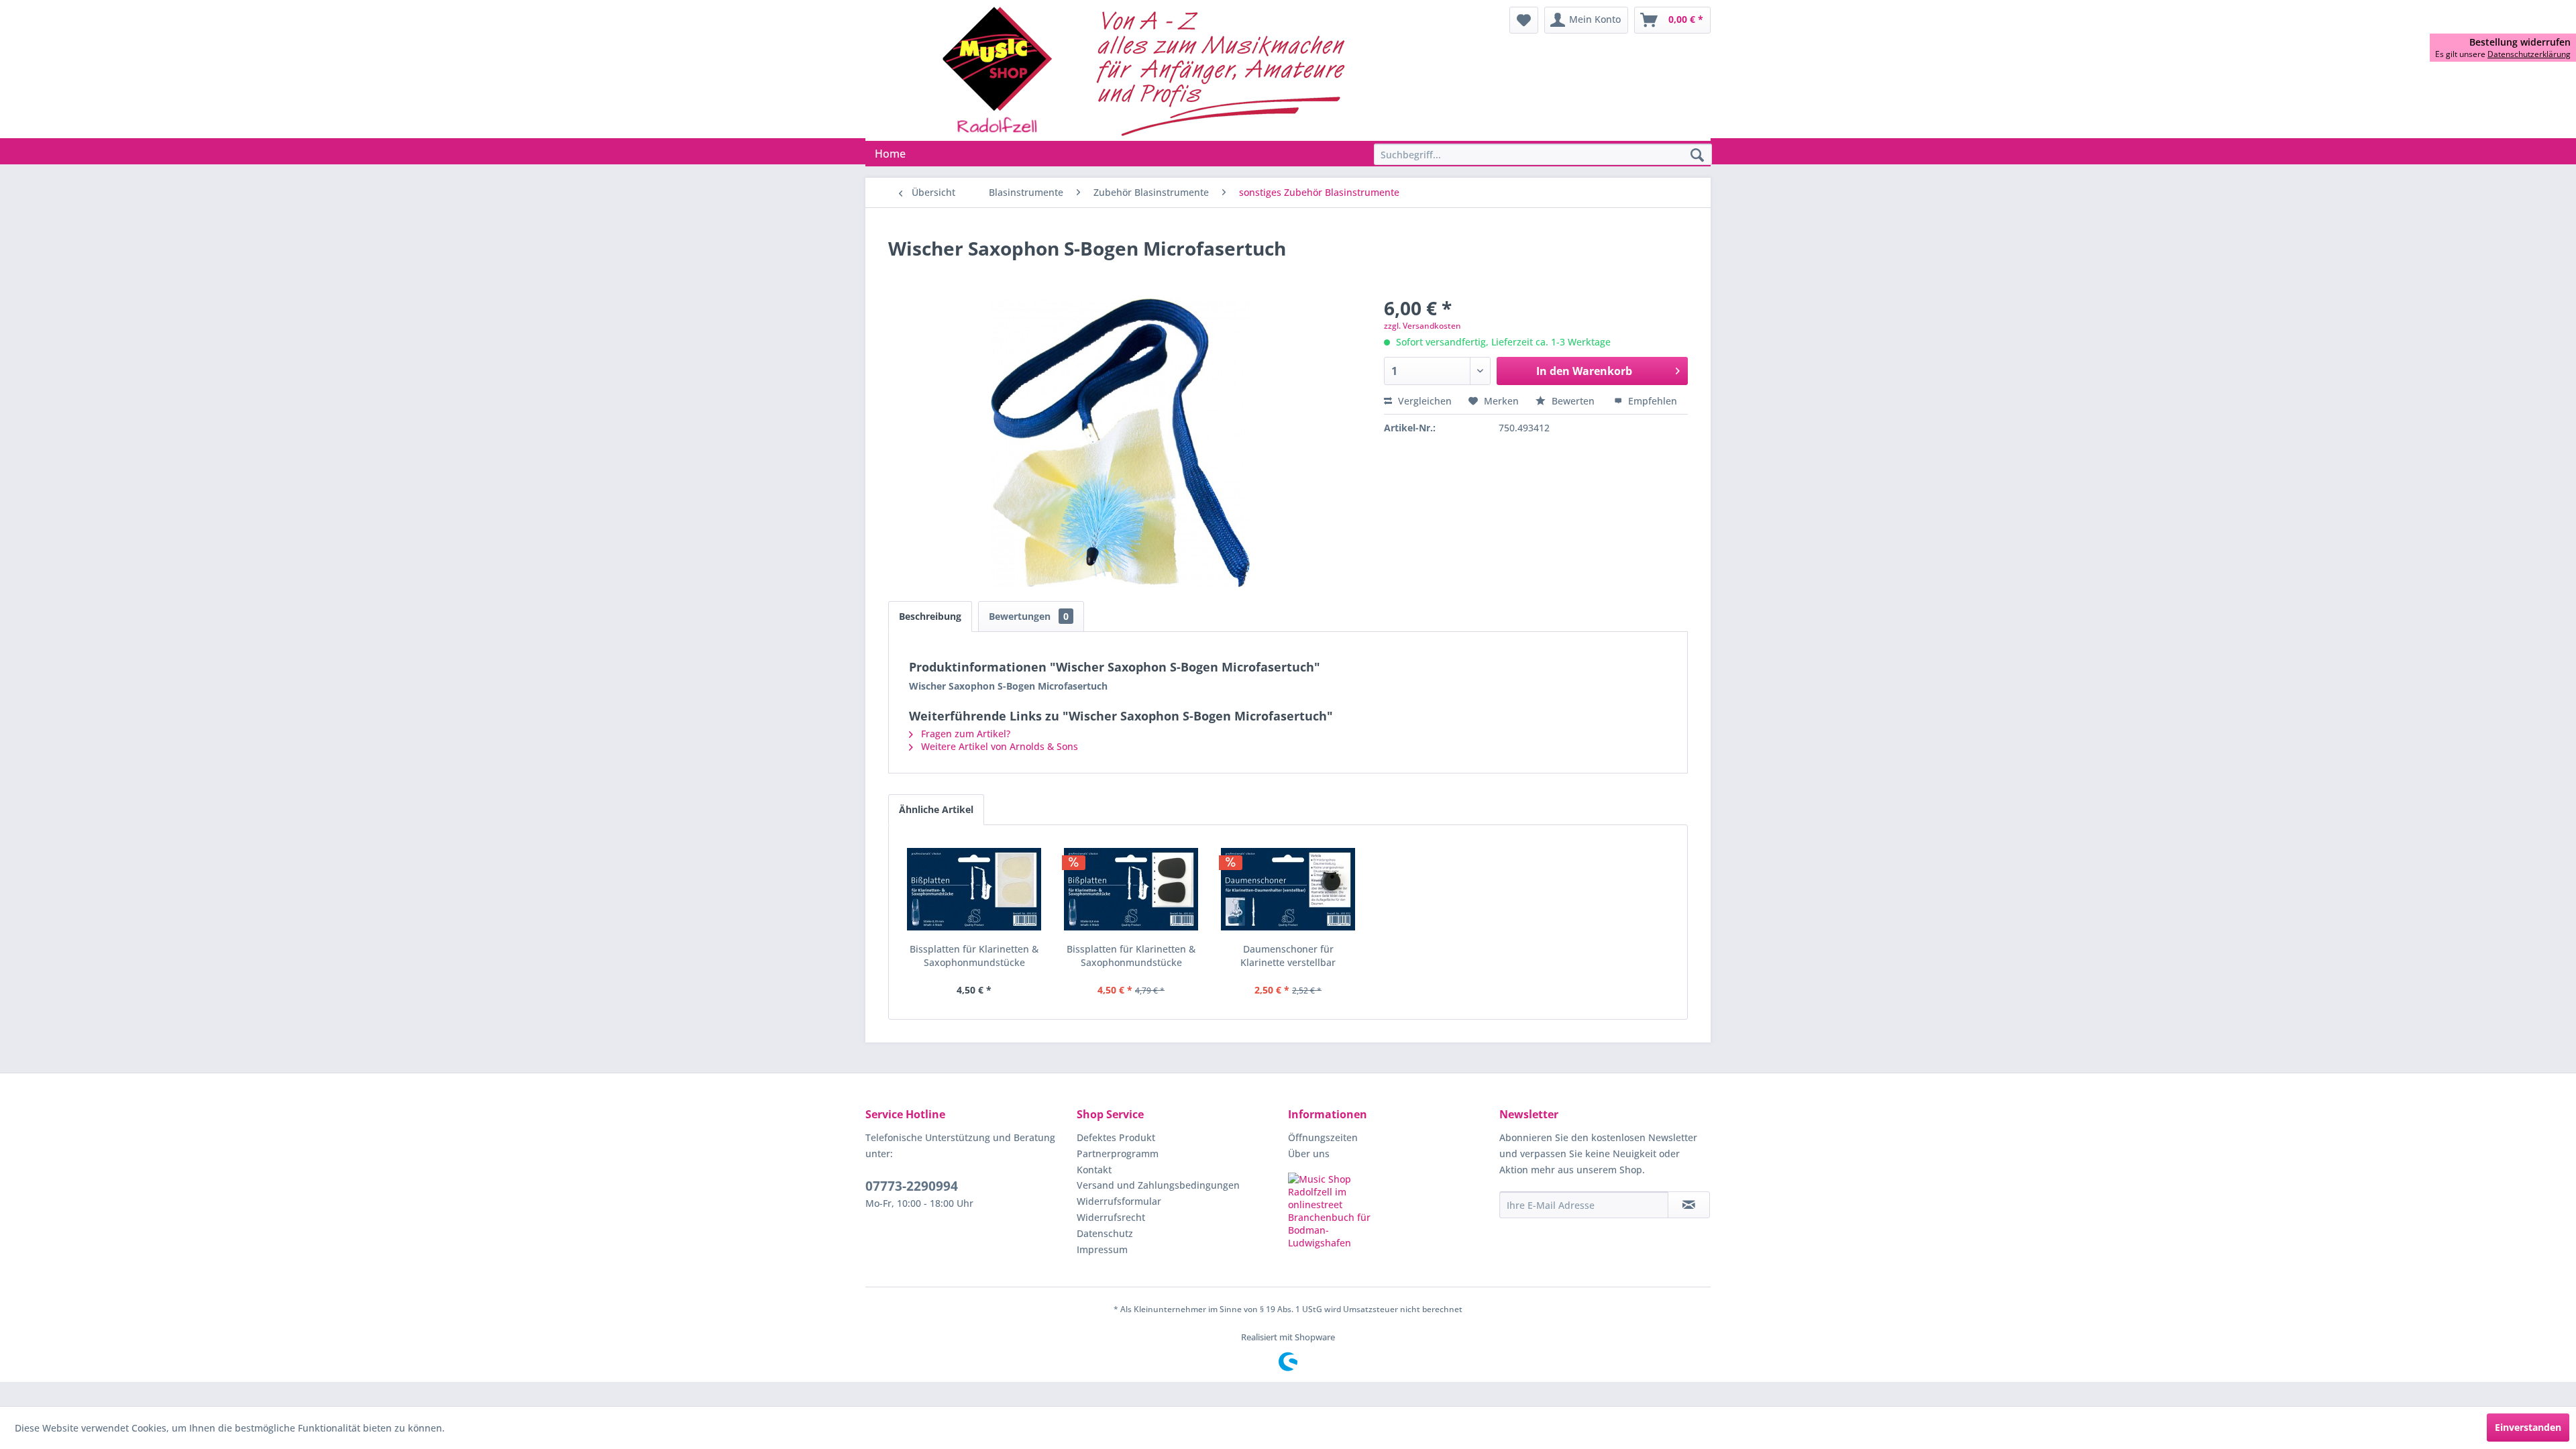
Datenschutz (1105, 1233)
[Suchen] (1697, 156)
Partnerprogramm (1118, 1153)
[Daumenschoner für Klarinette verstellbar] (1288, 889)
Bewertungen (1029, 616)
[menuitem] (1524, 20)
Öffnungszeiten (1323, 1137)
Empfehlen (1651, 401)
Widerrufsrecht (1111, 1217)
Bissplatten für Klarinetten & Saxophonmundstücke (974, 956)
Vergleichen (1424, 401)
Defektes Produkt (1116, 1137)
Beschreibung (930, 616)
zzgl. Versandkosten (1423, 326)
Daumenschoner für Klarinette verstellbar (1288, 956)
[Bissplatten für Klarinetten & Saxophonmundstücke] (974, 889)
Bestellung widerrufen (2520, 42)
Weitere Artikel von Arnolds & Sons (998, 746)
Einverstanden (2528, 1427)
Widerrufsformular (1119, 1201)
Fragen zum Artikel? (964, 734)
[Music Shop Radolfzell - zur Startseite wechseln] (1148, 70)
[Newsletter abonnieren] (1689, 1205)
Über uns (1309, 1153)
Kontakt (1094, 1170)
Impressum (1102, 1249)
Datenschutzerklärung (2529, 54)
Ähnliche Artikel (936, 809)
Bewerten (1573, 401)
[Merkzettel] (1524, 20)
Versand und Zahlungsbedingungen (1158, 1185)
